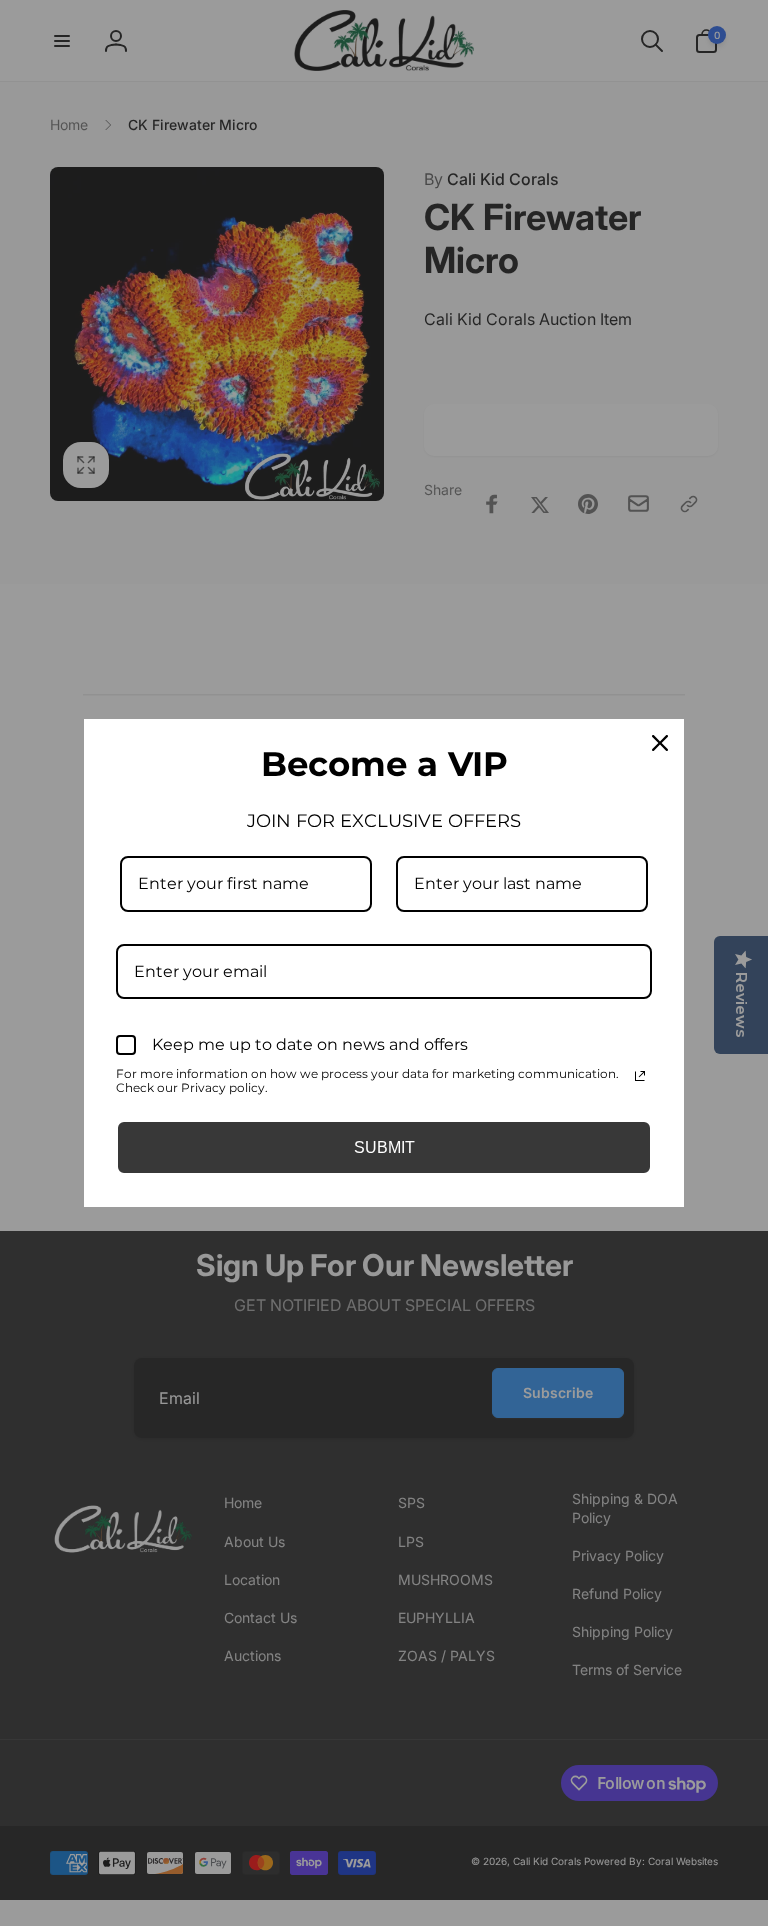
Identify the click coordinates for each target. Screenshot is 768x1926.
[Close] (660, 743)
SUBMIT (384, 1147)
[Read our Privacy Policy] (640, 1076)
